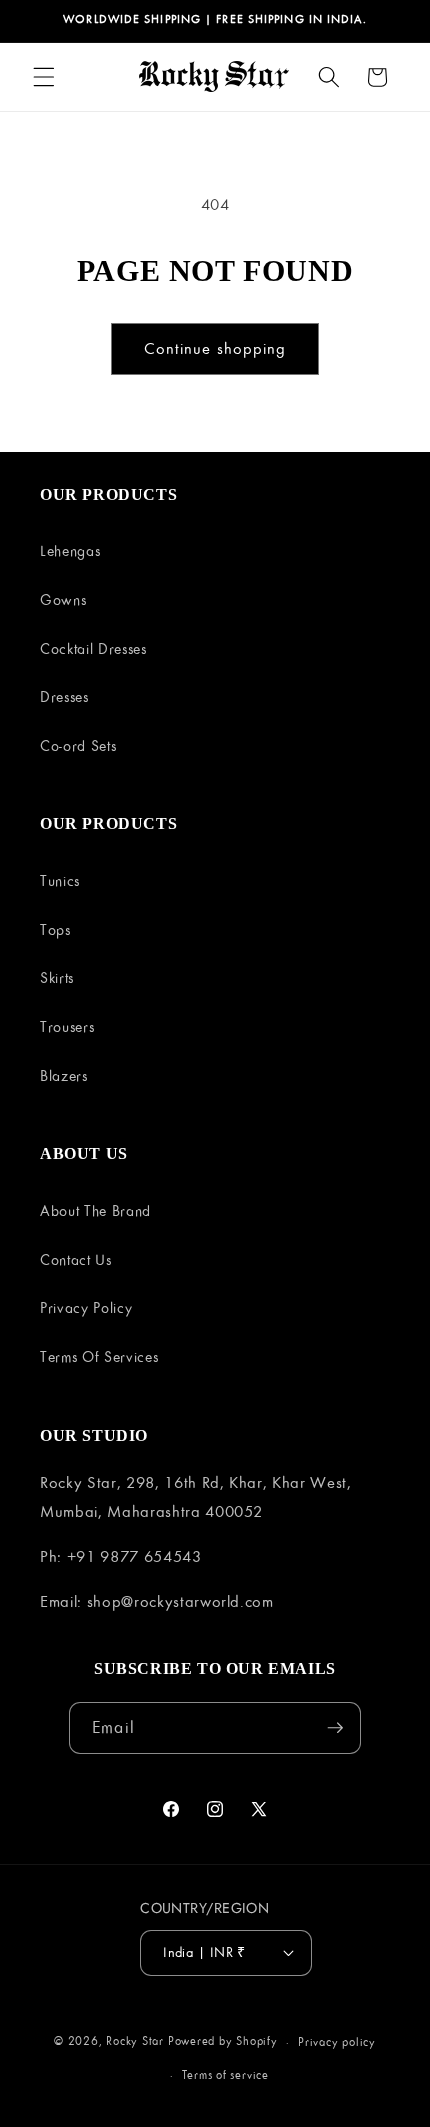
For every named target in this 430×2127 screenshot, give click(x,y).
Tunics (60, 880)
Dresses (64, 696)
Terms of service (225, 2074)
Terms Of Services (99, 1356)
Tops (55, 929)
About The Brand (95, 1210)
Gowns (63, 599)
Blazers (64, 1075)
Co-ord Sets (78, 745)
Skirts (57, 977)
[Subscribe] (335, 1728)
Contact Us (76, 1259)
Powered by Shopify (223, 2041)
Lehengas (70, 550)
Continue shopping (215, 348)
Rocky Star (135, 2041)
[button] (44, 77)
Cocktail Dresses (93, 648)
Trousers (67, 1026)
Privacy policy (337, 2041)
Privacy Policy (86, 1307)
